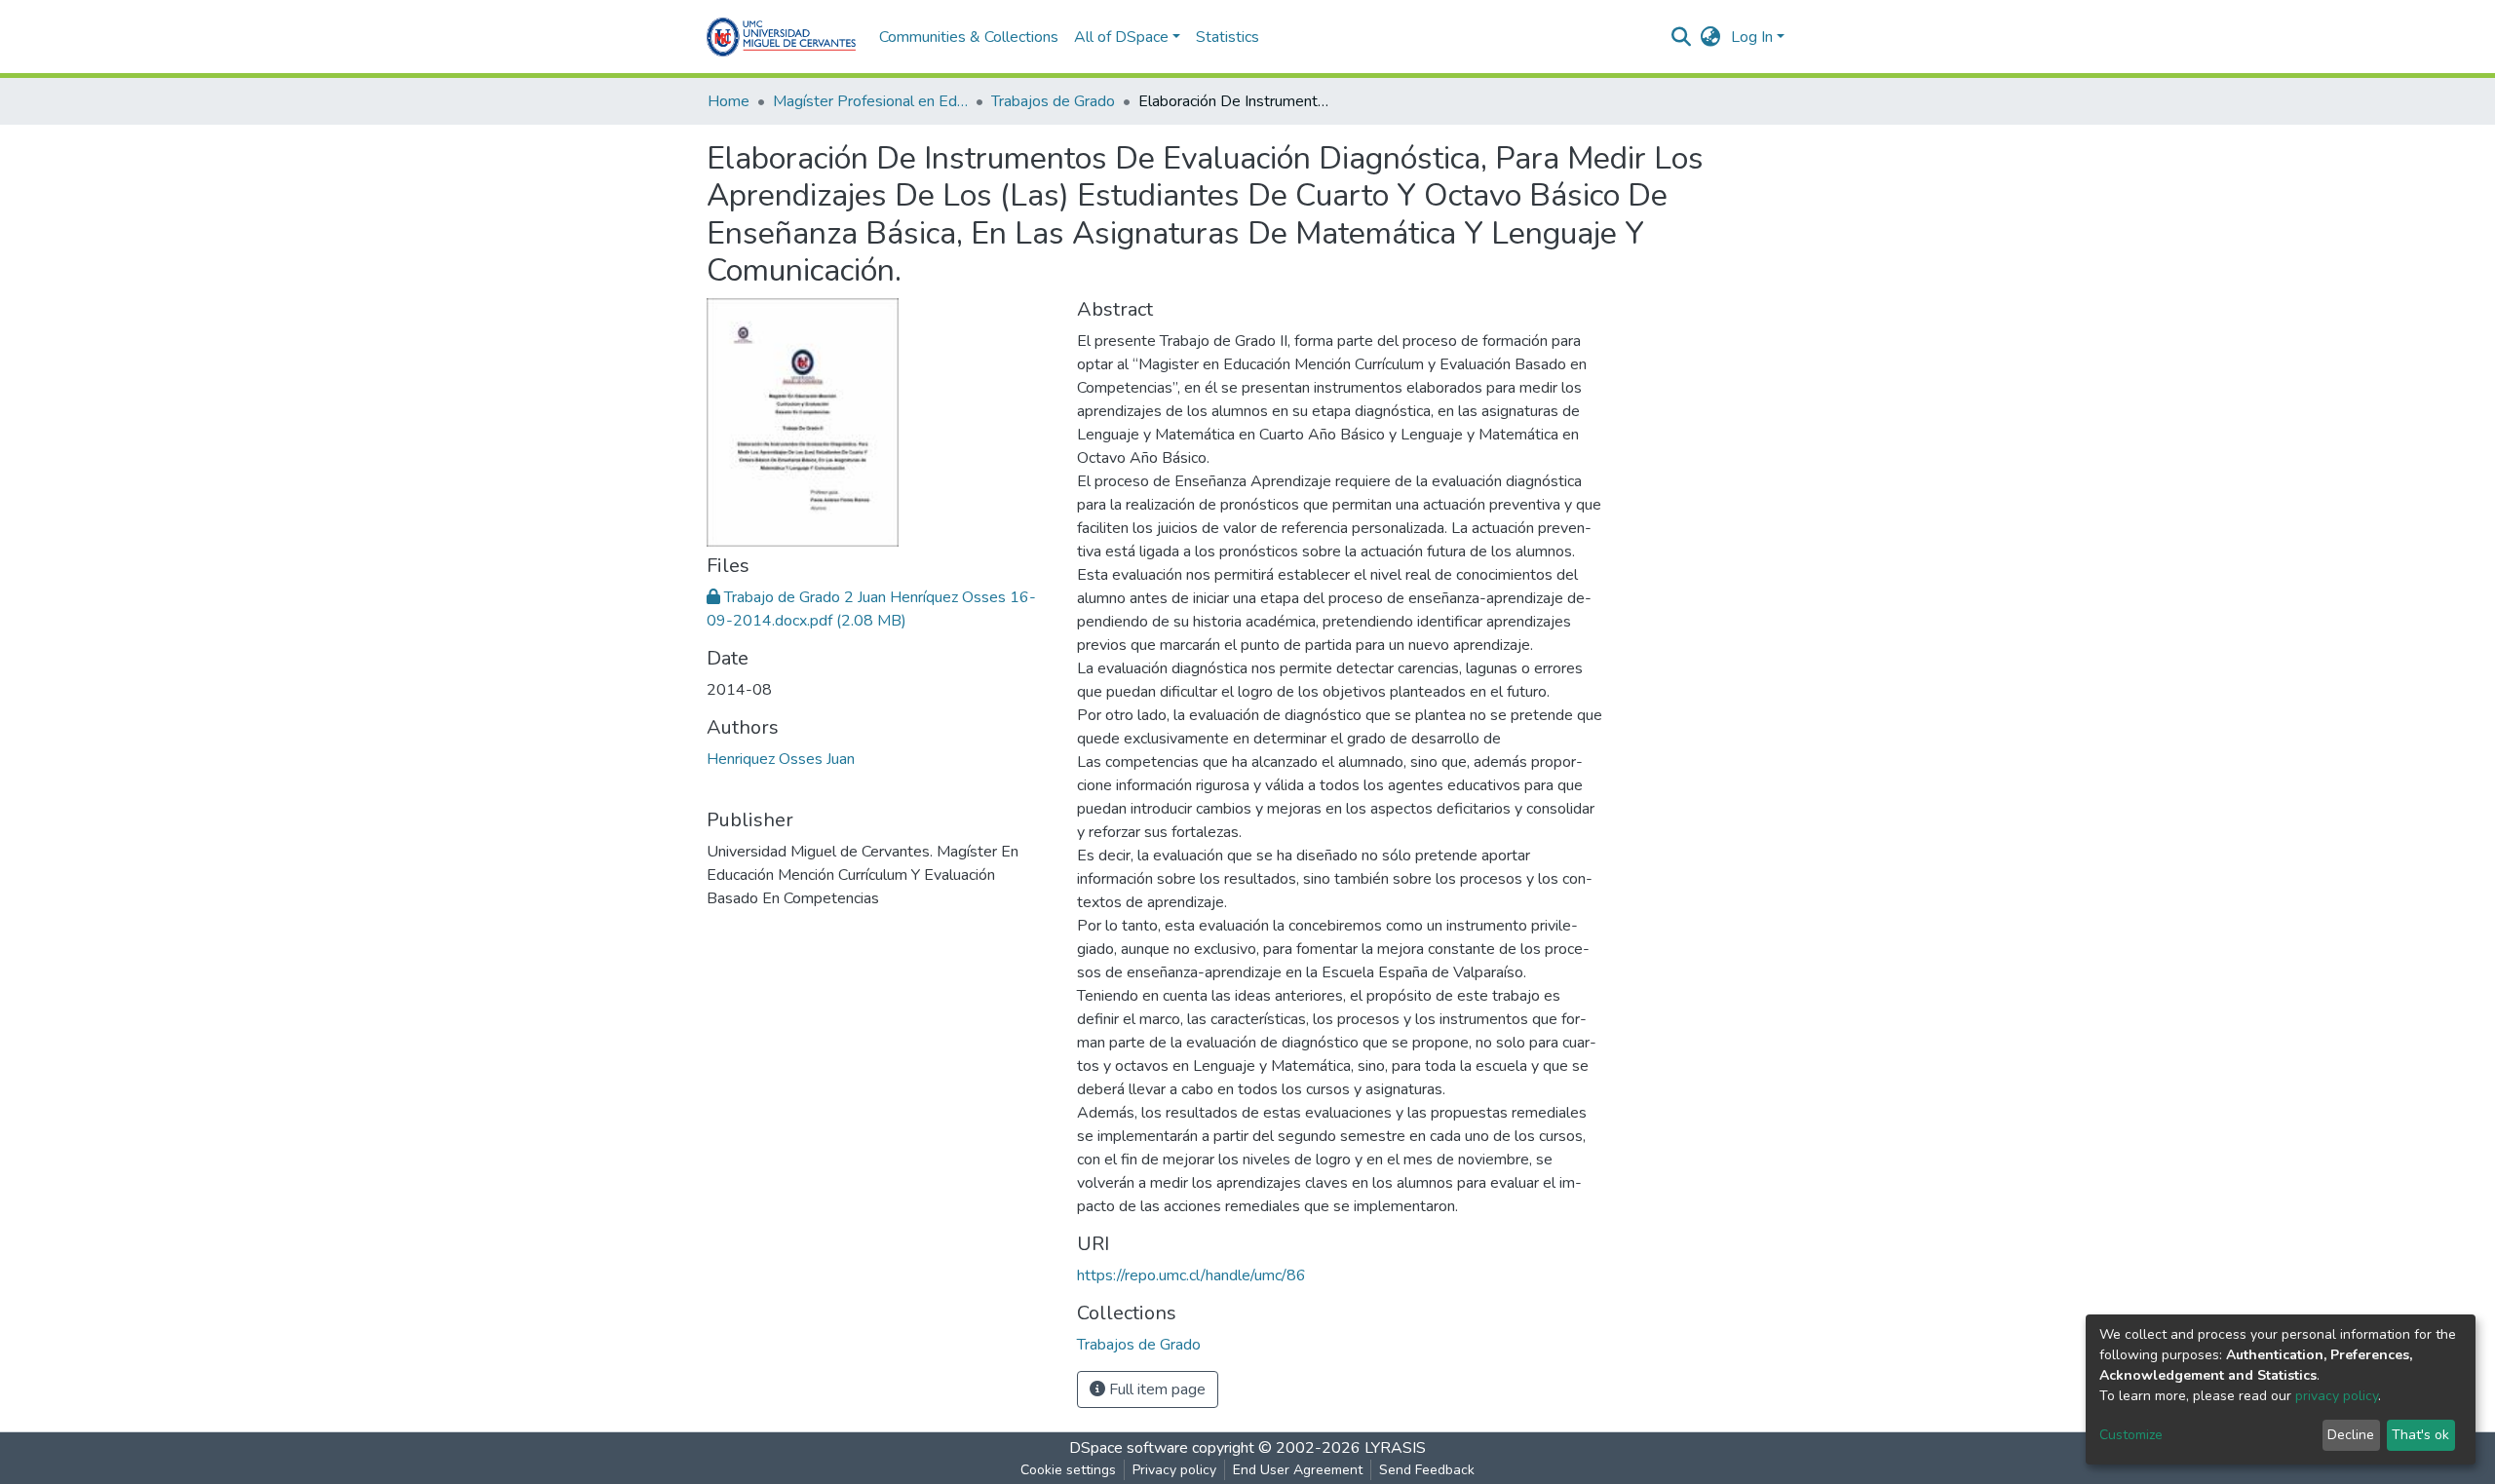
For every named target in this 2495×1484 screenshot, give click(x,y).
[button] (1711, 37)
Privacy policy (1174, 1470)
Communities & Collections (969, 37)
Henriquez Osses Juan (781, 759)
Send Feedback (1427, 1470)
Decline (2351, 1435)
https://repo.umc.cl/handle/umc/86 (1191, 1275)
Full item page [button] (1155, 1389)
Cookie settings (1068, 1470)
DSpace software (1129, 1448)
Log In (1752, 37)
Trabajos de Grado (1053, 101)
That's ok (2420, 1435)
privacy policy (2337, 1396)
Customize (2131, 1435)
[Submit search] (1682, 37)
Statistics (1228, 37)
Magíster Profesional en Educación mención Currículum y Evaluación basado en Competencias (870, 101)
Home (729, 101)
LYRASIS (1395, 1448)
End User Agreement (1298, 1470)
